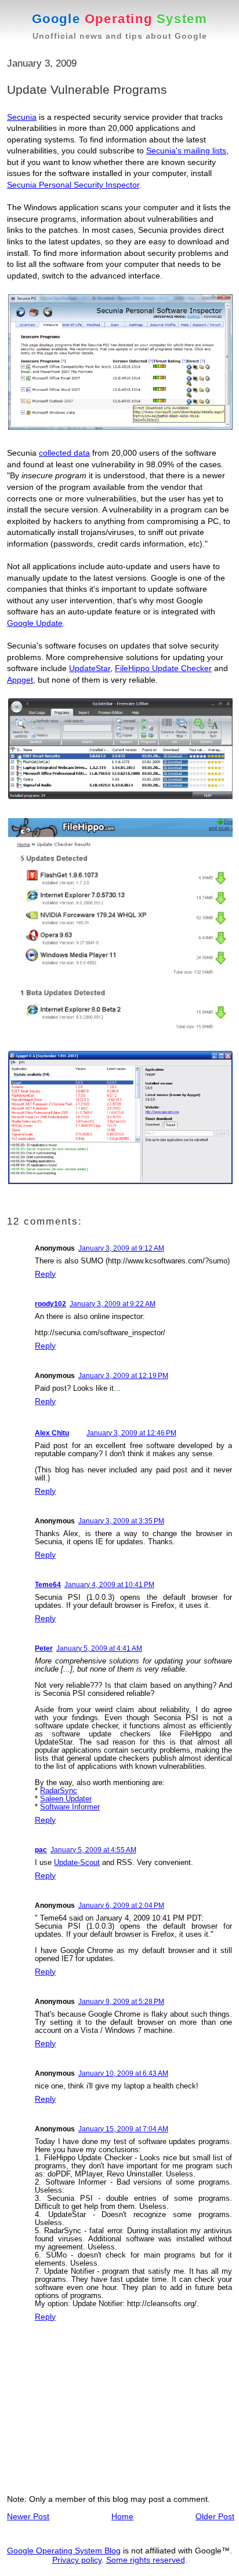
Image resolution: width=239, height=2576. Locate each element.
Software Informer (70, 1807)
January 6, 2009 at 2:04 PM (121, 1906)
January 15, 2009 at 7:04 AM (123, 2129)
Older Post (215, 2516)
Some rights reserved (146, 2560)
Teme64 (48, 1585)
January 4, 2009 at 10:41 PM (109, 1585)
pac (41, 1850)
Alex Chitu (52, 1433)
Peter (44, 1648)
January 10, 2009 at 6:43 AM (123, 2073)
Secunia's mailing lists (186, 151)
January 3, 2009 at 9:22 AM (113, 1304)
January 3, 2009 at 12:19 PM (123, 1376)
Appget (20, 680)
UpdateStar (90, 668)
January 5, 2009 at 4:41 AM (99, 1648)
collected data (64, 453)
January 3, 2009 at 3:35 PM (121, 1521)
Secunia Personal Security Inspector (73, 185)
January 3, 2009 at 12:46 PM (131, 1433)
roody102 (50, 1304)
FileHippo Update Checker (163, 668)
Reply (45, 1274)
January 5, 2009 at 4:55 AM (93, 1850)
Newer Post (28, 2516)
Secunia (22, 117)
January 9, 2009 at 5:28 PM (121, 2002)
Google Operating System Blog (64, 2551)
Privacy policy (77, 2560)
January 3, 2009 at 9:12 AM (121, 1248)
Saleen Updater (66, 1799)
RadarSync (59, 1791)
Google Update (35, 623)
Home (122, 2516)
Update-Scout (77, 1862)
